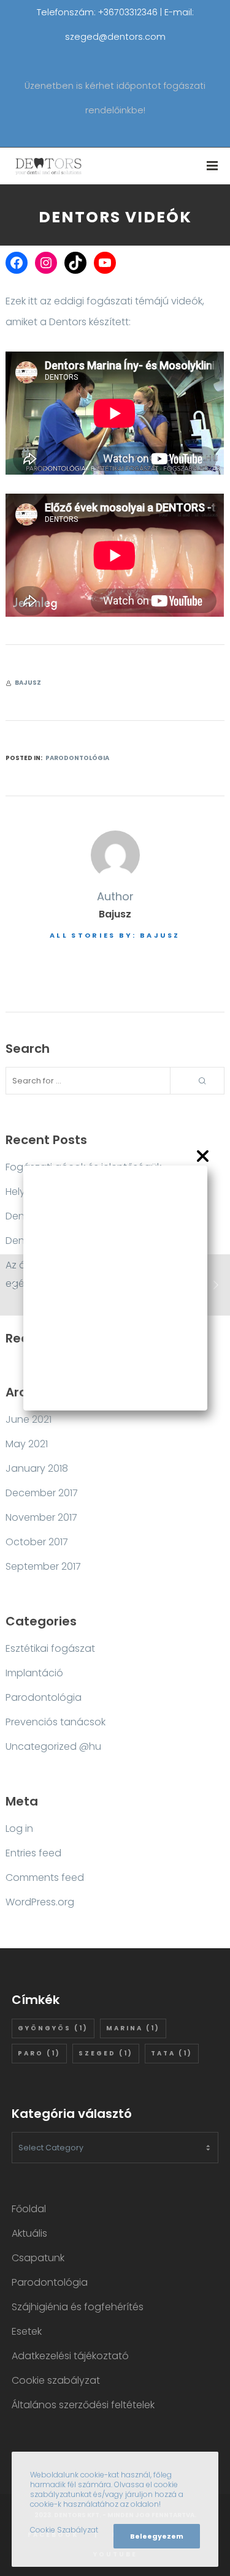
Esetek (27, 2331)
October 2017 (37, 1542)
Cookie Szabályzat (64, 2530)
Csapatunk (38, 2258)
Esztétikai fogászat (50, 1648)
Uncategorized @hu (53, 1746)
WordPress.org (40, 1902)
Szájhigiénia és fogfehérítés (78, 2307)
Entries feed (33, 1853)
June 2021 (29, 1419)
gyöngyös (53, 2028)
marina (133, 2028)
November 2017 (41, 1517)
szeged (106, 2053)
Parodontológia (77, 758)
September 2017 (43, 1566)
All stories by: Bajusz (115, 935)
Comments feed (45, 1877)
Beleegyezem (157, 2536)
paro (39, 2053)
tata (172, 2053)
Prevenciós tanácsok (56, 1722)
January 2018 (37, 1468)
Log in (19, 1828)
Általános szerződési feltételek (83, 2405)
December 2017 (42, 1493)
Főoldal (29, 2209)
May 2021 (27, 1444)
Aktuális (29, 2233)
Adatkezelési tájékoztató (70, 2356)
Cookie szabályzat (56, 2380)
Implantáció (34, 1673)
